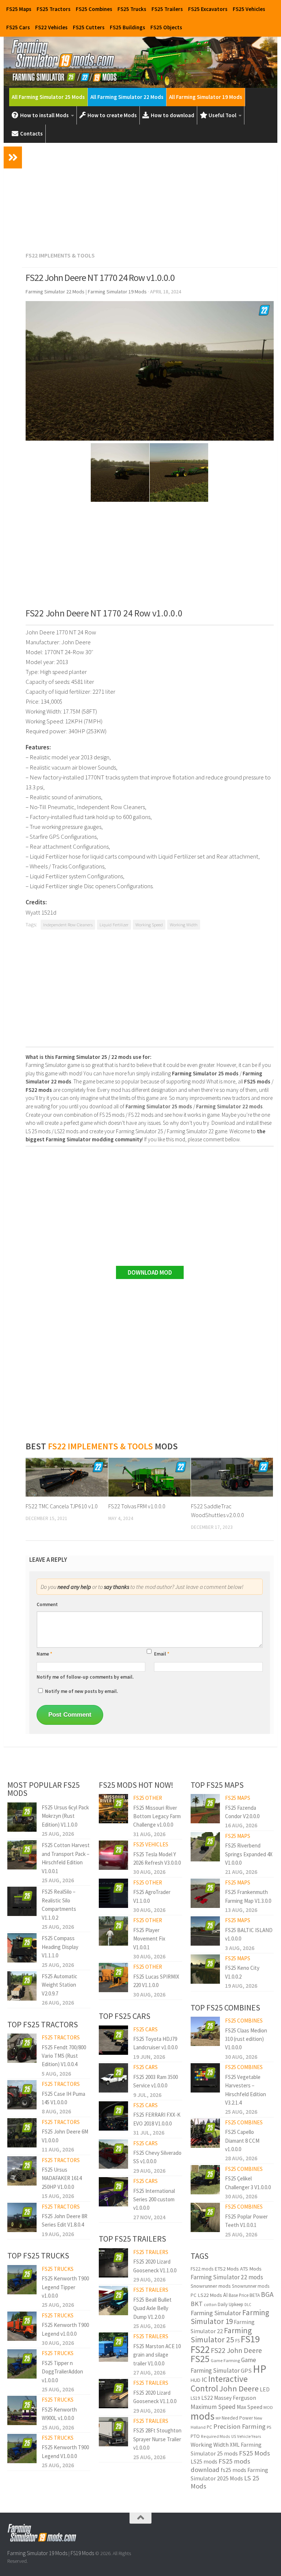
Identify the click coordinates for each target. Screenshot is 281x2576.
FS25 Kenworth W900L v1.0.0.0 (59, 2414)
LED (265, 2389)
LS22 (207, 2398)
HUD (196, 2380)
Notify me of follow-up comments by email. (85, 1677)
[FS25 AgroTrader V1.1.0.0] (113, 1893)
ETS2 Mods (227, 2269)
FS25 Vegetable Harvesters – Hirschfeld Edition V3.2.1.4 (246, 2090)
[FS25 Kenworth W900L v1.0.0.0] (22, 2410)
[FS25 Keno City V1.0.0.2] (205, 1969)
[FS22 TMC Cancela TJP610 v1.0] (67, 1477)
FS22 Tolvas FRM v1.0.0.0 (137, 1506)
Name (44, 1654)
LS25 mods (204, 2461)
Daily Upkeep (231, 2304)
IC (204, 2379)
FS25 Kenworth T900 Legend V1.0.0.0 (65, 2451)
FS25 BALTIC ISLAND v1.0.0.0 (249, 1934)
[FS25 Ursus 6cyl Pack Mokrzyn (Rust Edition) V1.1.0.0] (22, 1817)
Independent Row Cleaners (68, 925)
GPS (246, 2371)
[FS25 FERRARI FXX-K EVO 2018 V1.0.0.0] (113, 2116)
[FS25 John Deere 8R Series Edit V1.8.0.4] (22, 2217)
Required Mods (216, 2436)
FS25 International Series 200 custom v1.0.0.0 (154, 2199)
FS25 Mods (254, 2453)
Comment (47, 1604)
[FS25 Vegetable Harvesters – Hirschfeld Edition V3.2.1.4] (205, 2078)
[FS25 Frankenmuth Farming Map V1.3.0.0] (205, 1893)
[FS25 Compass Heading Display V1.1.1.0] (22, 1948)
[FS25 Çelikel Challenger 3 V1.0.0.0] (205, 2180)
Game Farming (225, 2360)
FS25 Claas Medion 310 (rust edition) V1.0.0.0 (246, 2039)
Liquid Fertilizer (114, 925)
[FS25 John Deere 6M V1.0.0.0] (22, 2133)
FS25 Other (148, 1798)
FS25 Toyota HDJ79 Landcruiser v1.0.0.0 (155, 2043)
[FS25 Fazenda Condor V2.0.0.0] (205, 1809)
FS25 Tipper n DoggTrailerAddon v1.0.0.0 (62, 2372)
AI (225, 2295)
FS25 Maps (19, 9)
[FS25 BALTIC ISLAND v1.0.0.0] (205, 1931)
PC (209, 2427)
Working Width (184, 925)
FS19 (250, 2339)
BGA (267, 2294)
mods (203, 2416)
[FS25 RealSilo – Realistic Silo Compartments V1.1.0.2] (22, 1901)
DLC (248, 2305)
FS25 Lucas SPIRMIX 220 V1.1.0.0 (156, 1981)
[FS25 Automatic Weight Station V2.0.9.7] (22, 1986)
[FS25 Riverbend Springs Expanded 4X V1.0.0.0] (205, 1847)
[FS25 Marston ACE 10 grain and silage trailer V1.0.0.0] (113, 2347)
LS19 (195, 2398)
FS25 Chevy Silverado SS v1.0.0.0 (157, 2157)
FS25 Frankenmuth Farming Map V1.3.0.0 (248, 1896)
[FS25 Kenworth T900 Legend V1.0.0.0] (22, 2449)
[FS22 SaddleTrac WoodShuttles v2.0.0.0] (232, 1477)
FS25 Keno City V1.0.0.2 (242, 1972)
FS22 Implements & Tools (60, 255)
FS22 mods (202, 2269)
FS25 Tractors (54, 9)
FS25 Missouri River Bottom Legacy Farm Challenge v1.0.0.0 (157, 1816)
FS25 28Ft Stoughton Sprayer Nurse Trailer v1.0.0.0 (157, 2439)
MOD (268, 2407)
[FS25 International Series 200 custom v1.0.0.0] (113, 2192)
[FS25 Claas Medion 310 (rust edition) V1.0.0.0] (205, 2031)
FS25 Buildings (128, 27)
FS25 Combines (94, 9)
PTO (195, 2436)
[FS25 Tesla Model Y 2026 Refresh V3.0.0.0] (113, 1855)
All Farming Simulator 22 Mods (127, 97)
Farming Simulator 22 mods (227, 2277)
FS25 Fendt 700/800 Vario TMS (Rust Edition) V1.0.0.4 (64, 2056)
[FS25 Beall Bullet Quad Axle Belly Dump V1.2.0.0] (113, 2301)
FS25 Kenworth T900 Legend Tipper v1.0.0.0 (65, 2287)
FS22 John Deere (236, 2350)
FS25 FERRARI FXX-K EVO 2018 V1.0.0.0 (157, 2119)
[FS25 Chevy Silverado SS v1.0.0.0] (113, 2154)
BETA (255, 2295)
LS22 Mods (210, 2295)
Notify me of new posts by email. (81, 1691)
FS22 (200, 2349)
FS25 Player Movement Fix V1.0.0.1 (149, 1939)
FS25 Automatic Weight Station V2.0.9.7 (59, 1985)
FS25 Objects (166, 27)
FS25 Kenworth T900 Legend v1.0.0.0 (65, 2329)
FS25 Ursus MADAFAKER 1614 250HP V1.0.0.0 (62, 2178)
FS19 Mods (82, 2553)
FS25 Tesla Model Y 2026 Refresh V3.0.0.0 (157, 1858)
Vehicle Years (249, 2436)
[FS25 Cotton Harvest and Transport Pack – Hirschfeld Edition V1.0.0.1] (22, 1855)
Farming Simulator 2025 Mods (229, 2474)
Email (162, 1654)
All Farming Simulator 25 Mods (48, 97)
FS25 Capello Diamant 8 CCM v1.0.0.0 (242, 2141)
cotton (210, 2304)
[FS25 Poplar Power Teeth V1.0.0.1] (205, 2217)
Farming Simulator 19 (230, 2317)
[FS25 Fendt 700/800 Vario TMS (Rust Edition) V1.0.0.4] (22, 2048)
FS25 (200, 2359)
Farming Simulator (216, 2313)
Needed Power (237, 2418)
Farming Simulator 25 (221, 2335)
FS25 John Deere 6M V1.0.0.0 (65, 2136)
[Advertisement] (150, 196)
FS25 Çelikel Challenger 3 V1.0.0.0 (248, 2183)
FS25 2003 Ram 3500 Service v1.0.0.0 (156, 2081)
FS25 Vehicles (249, 9)
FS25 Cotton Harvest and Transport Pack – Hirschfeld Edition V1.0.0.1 (66, 1858)
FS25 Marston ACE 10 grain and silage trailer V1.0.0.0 (157, 2355)
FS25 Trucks (132, 9)
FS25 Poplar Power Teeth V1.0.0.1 (246, 2221)
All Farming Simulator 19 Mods (206, 97)
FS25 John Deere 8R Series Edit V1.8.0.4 (65, 2220)
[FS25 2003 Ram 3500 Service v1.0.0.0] (113, 2078)
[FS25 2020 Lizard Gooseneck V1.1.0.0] (113, 2263)
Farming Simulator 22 (223, 2326)
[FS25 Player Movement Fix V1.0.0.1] (113, 1931)
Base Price (239, 2295)
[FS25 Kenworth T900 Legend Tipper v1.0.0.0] (22, 2280)
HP (260, 2369)
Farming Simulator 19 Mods (37, 2553)
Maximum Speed (213, 2407)
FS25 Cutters (89, 27)
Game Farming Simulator (223, 2365)
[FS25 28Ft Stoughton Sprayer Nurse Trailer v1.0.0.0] (113, 2432)
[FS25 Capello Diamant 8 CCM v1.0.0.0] (205, 2133)
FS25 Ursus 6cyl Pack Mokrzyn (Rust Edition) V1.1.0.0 (65, 1816)
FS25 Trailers (167, 9)
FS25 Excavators (208, 9)
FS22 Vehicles (51, 27)
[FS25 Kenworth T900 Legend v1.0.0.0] (22, 2326)
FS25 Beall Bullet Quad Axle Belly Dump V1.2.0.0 (152, 2308)
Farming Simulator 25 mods (226, 2449)
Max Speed (250, 2407)
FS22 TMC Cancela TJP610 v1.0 (62, 1506)
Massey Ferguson (235, 2398)
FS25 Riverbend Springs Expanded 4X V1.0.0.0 (249, 1854)
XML (235, 2445)
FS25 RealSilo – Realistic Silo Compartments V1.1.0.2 (59, 1904)
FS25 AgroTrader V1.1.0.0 (152, 1896)
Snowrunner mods (211, 2286)
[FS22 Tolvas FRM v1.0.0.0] (149, 1477)
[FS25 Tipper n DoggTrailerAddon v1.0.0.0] (22, 2364)
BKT (197, 2304)
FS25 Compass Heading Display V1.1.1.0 (60, 1947)
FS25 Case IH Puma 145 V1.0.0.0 (63, 2098)
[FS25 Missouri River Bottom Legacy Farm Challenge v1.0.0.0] (113, 1809)
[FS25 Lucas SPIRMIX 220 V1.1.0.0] (113, 1978)
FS (237, 2341)
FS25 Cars (18, 27)
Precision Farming (239, 2426)
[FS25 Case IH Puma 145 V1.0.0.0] (22, 2095)
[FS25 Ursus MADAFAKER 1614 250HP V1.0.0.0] (22, 2171)
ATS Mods (251, 2269)
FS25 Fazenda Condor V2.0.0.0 (242, 1812)
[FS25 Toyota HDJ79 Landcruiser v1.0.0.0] (113, 2040)
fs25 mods (233, 2470)
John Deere (239, 2388)
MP (218, 2418)
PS (269, 2427)
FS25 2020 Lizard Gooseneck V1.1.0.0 (155, 2266)
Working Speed (149, 925)
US (234, 2436)
